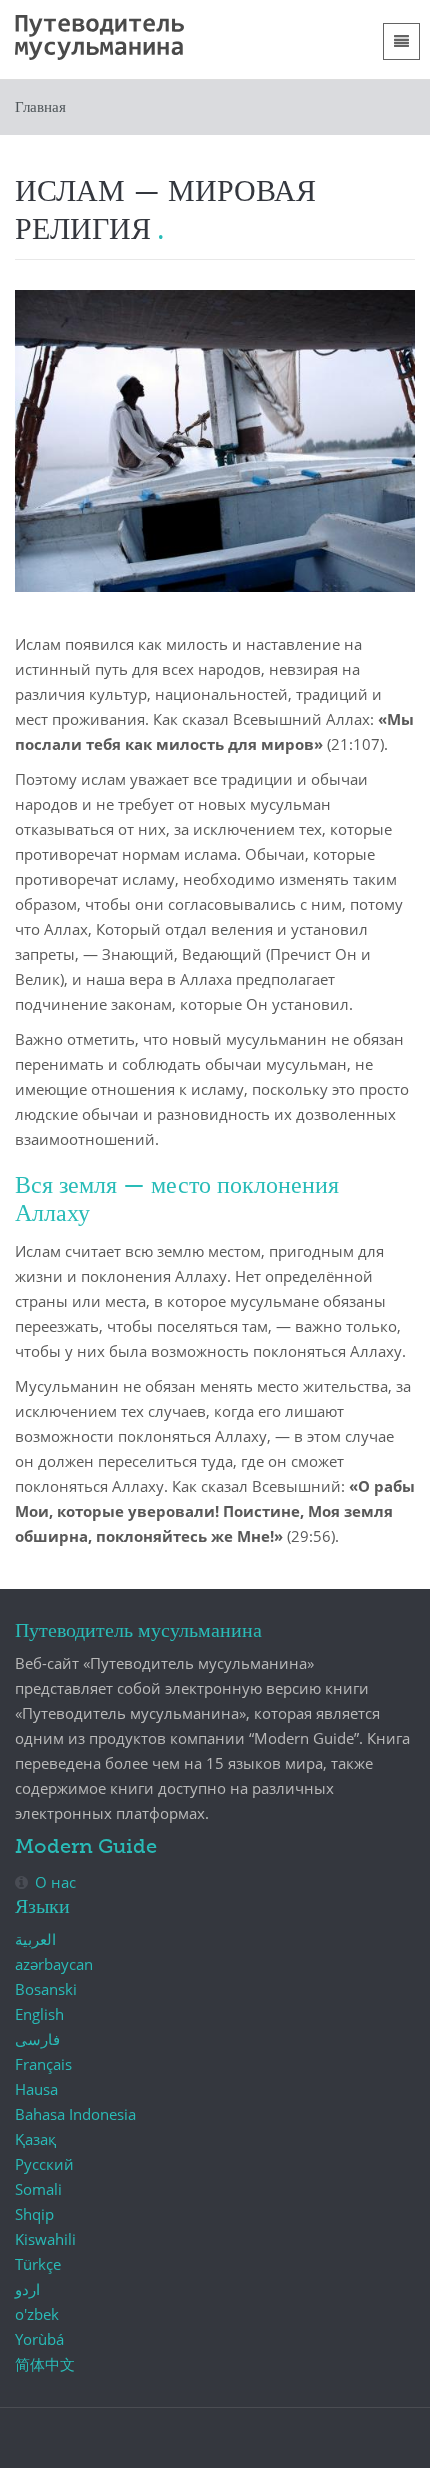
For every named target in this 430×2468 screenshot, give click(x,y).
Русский (44, 2164)
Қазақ (35, 2139)
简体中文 (45, 2364)
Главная (40, 107)
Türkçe (38, 2264)
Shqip (34, 2214)
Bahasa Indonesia (75, 2114)
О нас (55, 1882)
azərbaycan (54, 1964)
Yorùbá (39, 2339)
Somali (38, 2189)
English (39, 2014)
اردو (27, 2289)
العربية (35, 1939)
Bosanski (46, 1989)
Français (43, 2064)
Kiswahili (45, 2239)
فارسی (37, 2039)
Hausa (36, 2089)
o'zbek (37, 2314)
